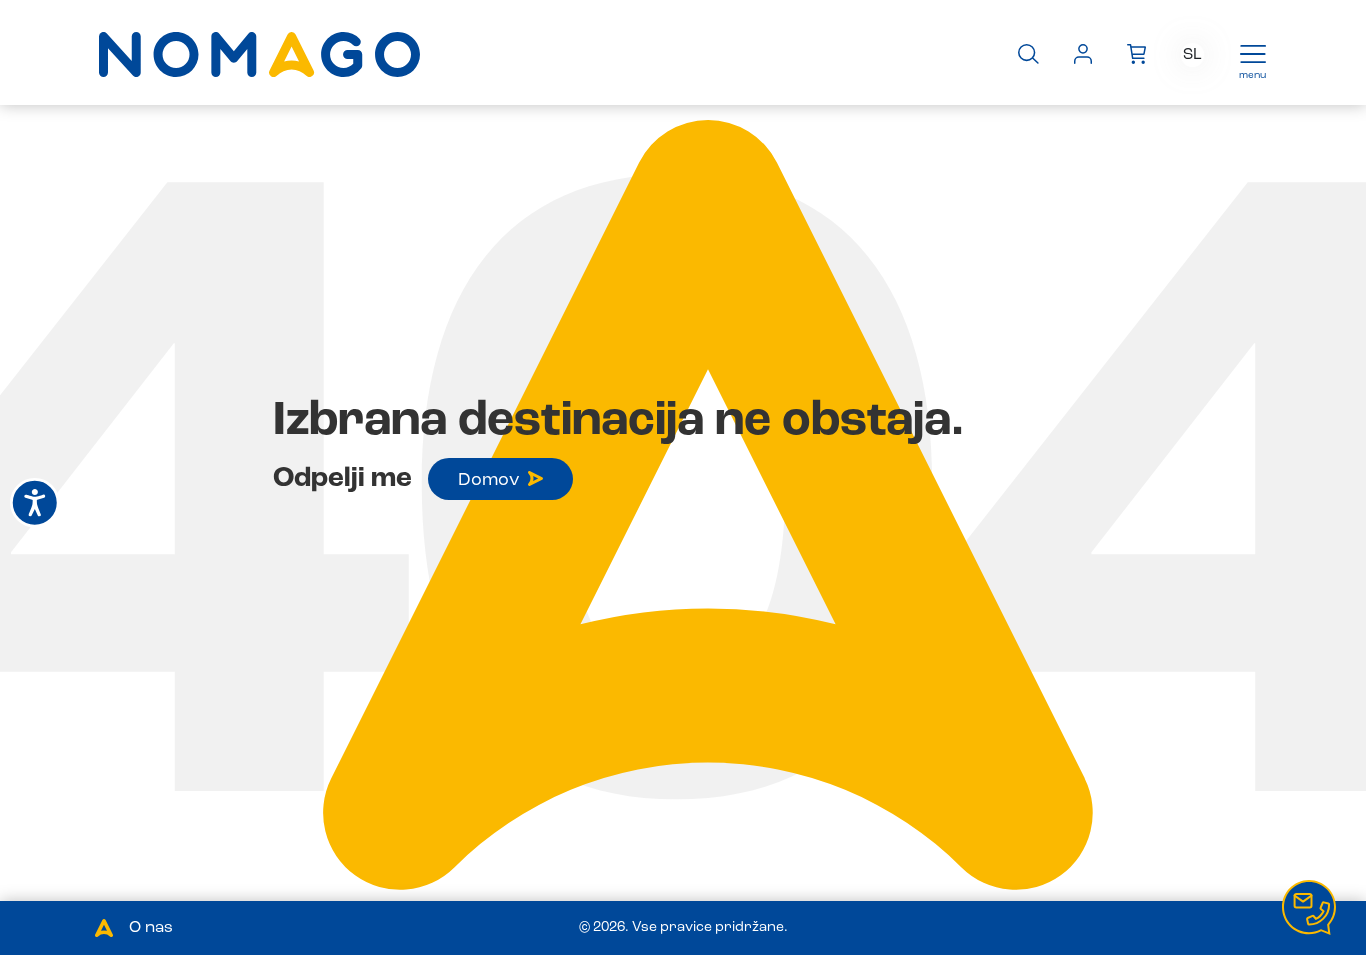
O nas (151, 928)
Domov (489, 480)
